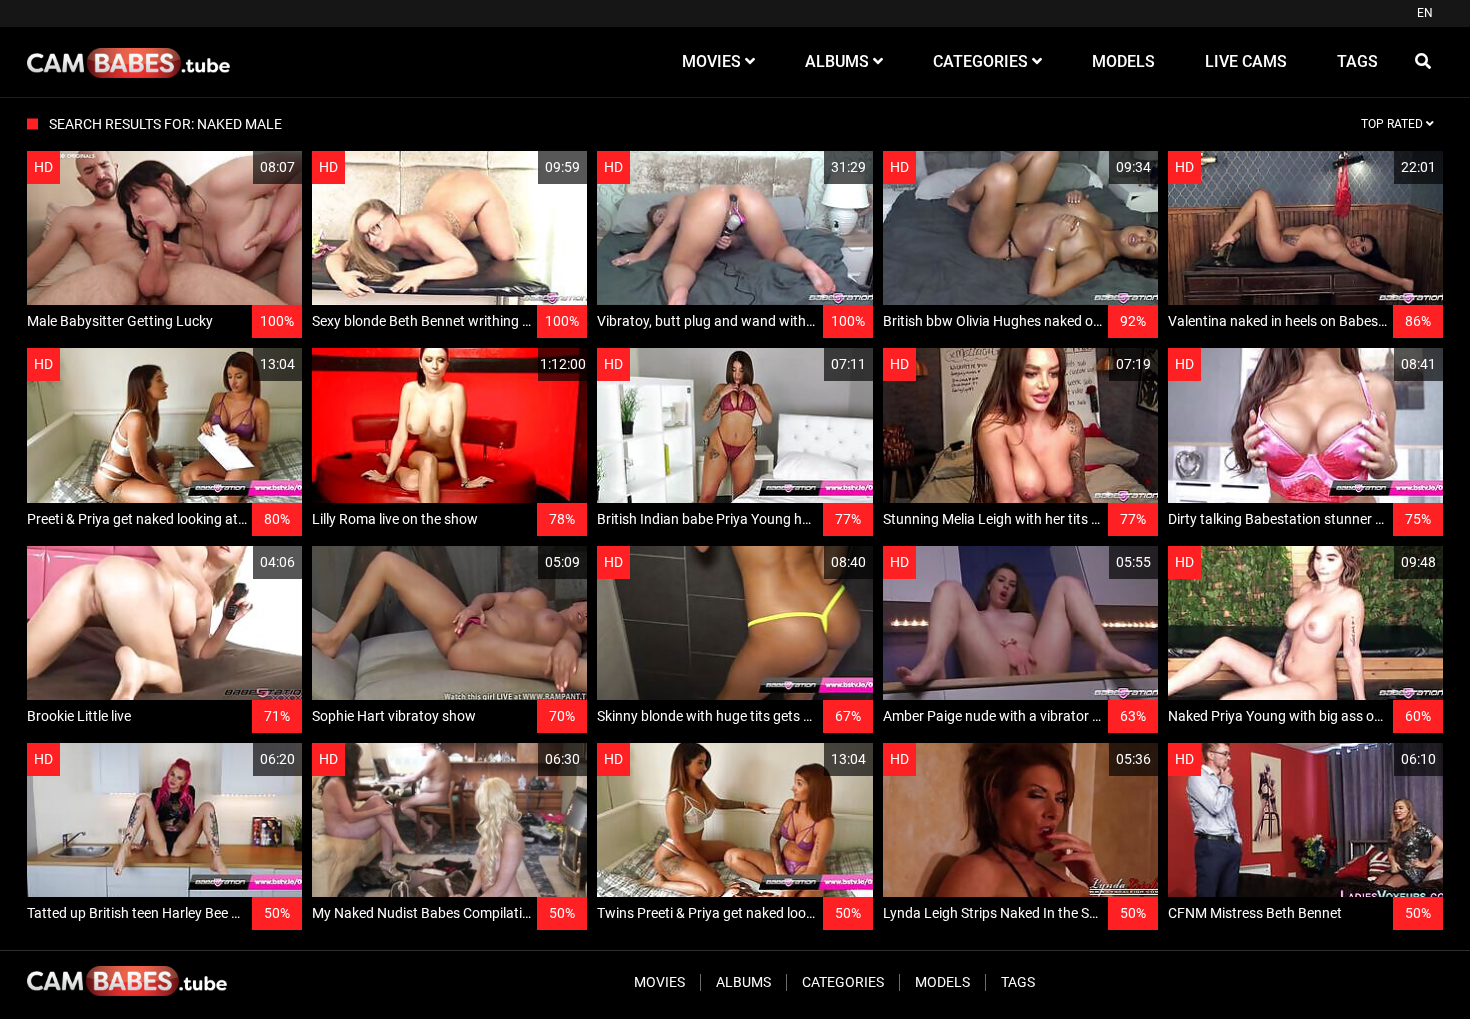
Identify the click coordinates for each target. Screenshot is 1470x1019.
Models (942, 982)
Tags (1018, 982)
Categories (843, 982)
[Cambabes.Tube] (128, 62)
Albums (743, 982)
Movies (659, 982)
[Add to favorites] (239, 167)
